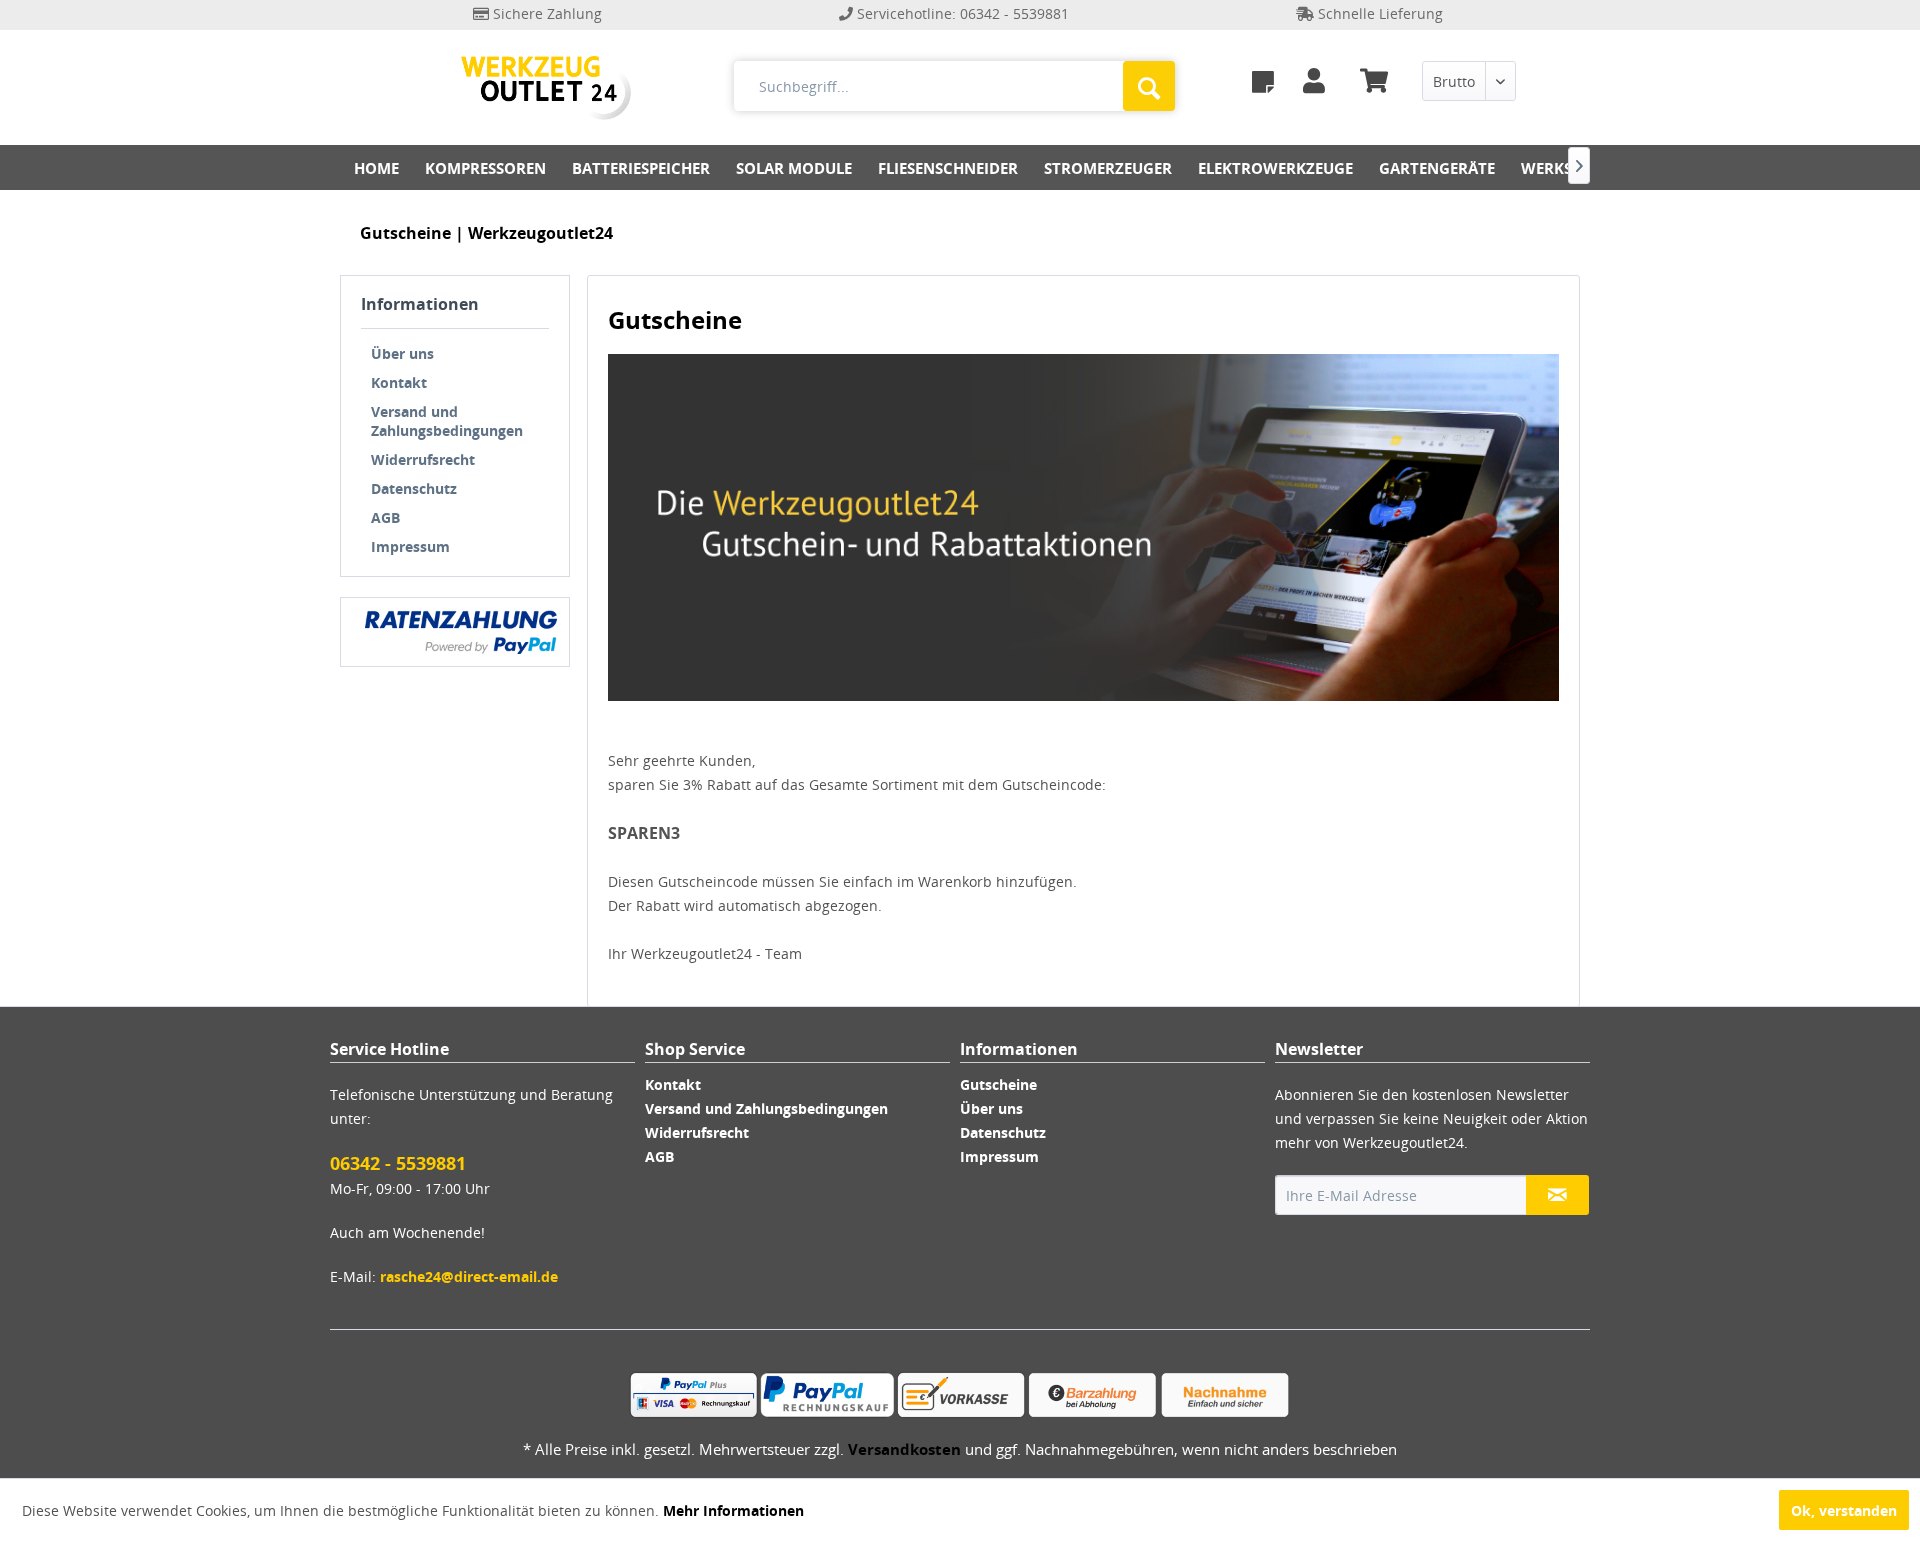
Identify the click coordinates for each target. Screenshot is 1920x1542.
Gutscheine (998, 1084)
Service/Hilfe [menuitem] (1530, 48)
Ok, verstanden (1844, 1510)
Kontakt (399, 382)
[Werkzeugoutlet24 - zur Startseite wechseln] (546, 88)
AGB (385, 517)
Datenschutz (414, 488)
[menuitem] (1263, 81)
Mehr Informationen (733, 1510)
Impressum (410, 546)
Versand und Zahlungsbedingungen (447, 421)
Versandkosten (904, 1449)
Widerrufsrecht (423, 459)
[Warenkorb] (1382, 81)
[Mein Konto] (1318, 81)
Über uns (402, 353)
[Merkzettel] (1263, 81)
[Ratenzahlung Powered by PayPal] (461, 632)
